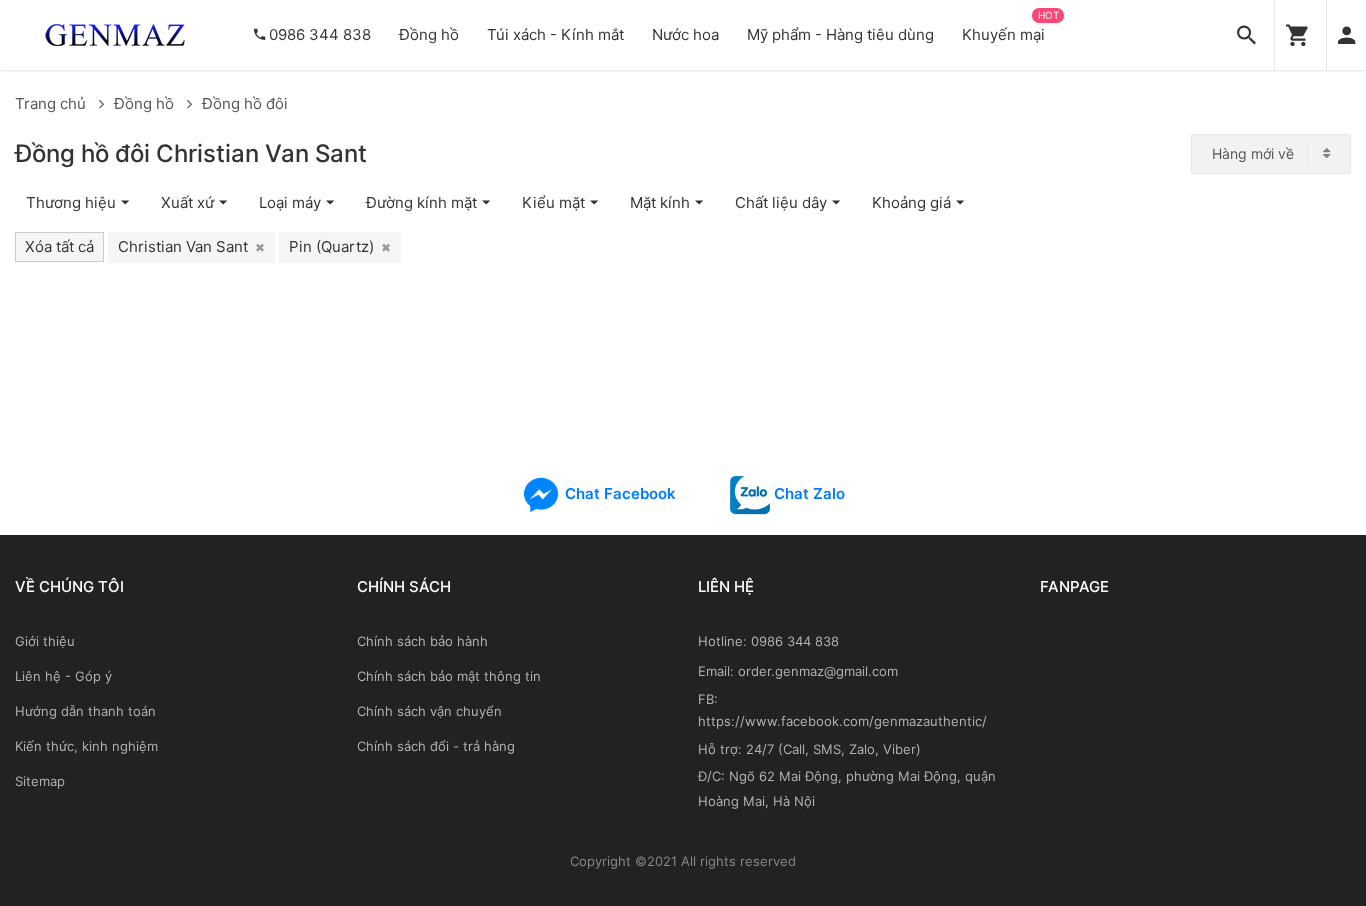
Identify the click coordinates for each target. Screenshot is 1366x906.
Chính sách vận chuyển (429, 711)
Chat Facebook (618, 493)
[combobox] (1271, 154)
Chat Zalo (807, 493)
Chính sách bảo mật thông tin (449, 676)
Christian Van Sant (191, 246)
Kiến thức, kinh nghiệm (86, 746)
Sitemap (40, 781)
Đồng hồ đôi (245, 103)
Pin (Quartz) (340, 246)
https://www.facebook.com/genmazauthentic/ (842, 721)
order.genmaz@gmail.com (818, 671)
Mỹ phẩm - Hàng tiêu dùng (840, 34)
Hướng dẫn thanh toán (85, 711)
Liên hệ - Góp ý (63, 676)
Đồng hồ (429, 34)
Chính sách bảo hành (422, 641)
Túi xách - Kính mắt (555, 34)
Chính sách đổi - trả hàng (436, 746)
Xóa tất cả (59, 246)
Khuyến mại (1003, 34)
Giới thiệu (45, 641)
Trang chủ (52, 103)
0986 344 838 (320, 34)
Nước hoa (685, 34)
